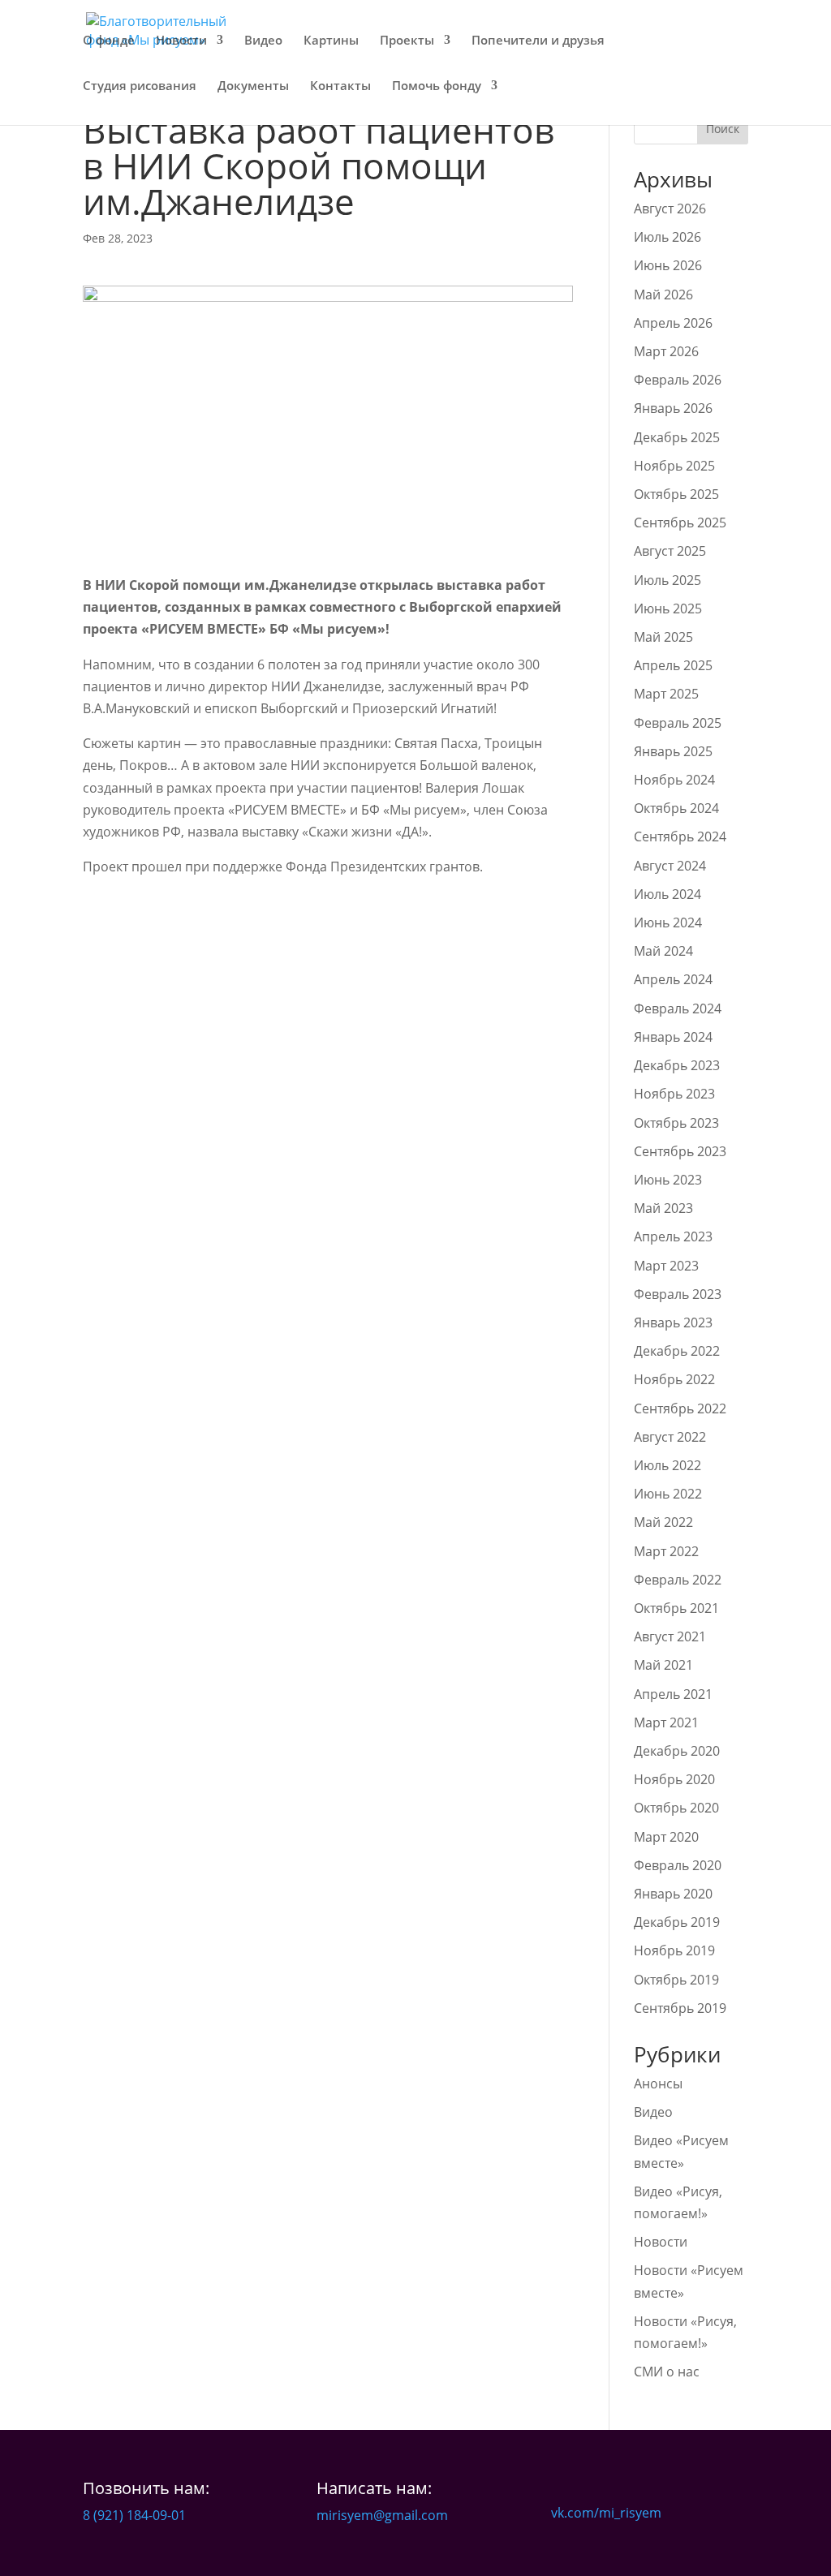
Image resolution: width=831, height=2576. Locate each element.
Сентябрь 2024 (680, 836)
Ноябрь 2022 (674, 1379)
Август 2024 (670, 866)
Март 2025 (666, 694)
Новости (181, 41)
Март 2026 (666, 351)
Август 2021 (670, 1636)
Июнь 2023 (668, 1180)
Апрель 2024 (673, 979)
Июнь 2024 (668, 922)
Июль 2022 (667, 1465)
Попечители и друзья (538, 41)
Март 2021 (666, 1722)
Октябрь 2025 (676, 494)
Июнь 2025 (668, 609)
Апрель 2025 (673, 665)
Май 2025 (663, 637)
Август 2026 (670, 209)
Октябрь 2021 (676, 1608)
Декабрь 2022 (677, 1351)
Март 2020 (666, 1837)
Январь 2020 (673, 1894)
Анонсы (658, 2084)
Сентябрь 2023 (680, 1151)
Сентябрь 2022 (680, 1408)
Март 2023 (666, 1266)
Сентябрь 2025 (680, 523)
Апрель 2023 (673, 1236)
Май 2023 (663, 1208)
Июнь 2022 (668, 1494)
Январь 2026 (673, 408)
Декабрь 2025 (677, 437)
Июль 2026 (667, 237)
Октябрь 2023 (676, 1123)
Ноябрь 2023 (674, 1094)
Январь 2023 (673, 1322)
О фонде (109, 41)
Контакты (340, 86)
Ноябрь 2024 (674, 780)
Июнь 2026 (668, 265)
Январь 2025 (673, 751)
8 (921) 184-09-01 (134, 2515)
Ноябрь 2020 (674, 1779)
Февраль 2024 (678, 1008)
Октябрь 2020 (676, 1808)
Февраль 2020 (678, 1865)
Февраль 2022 (678, 1580)
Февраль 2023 (678, 1294)
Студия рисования (140, 86)
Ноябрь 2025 (674, 466)
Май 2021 (663, 1665)
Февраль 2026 (678, 380)
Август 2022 (670, 1437)
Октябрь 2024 (676, 808)
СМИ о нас (667, 2372)
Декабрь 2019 (677, 1922)
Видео (263, 41)
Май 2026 (663, 295)
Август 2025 (670, 551)
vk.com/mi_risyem (606, 2513)
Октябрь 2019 (676, 1980)
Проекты (407, 41)
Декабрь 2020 (677, 1751)
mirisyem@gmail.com (382, 2515)
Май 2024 (663, 951)
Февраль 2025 (678, 723)
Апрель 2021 (673, 1694)
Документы (253, 86)
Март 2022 (666, 1551)
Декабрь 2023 (677, 1065)
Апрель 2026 (673, 323)
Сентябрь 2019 (680, 2008)
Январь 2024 (673, 1037)
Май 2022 (663, 1522)
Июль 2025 (667, 580)
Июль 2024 (667, 894)
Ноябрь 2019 (674, 1950)
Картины (331, 41)
